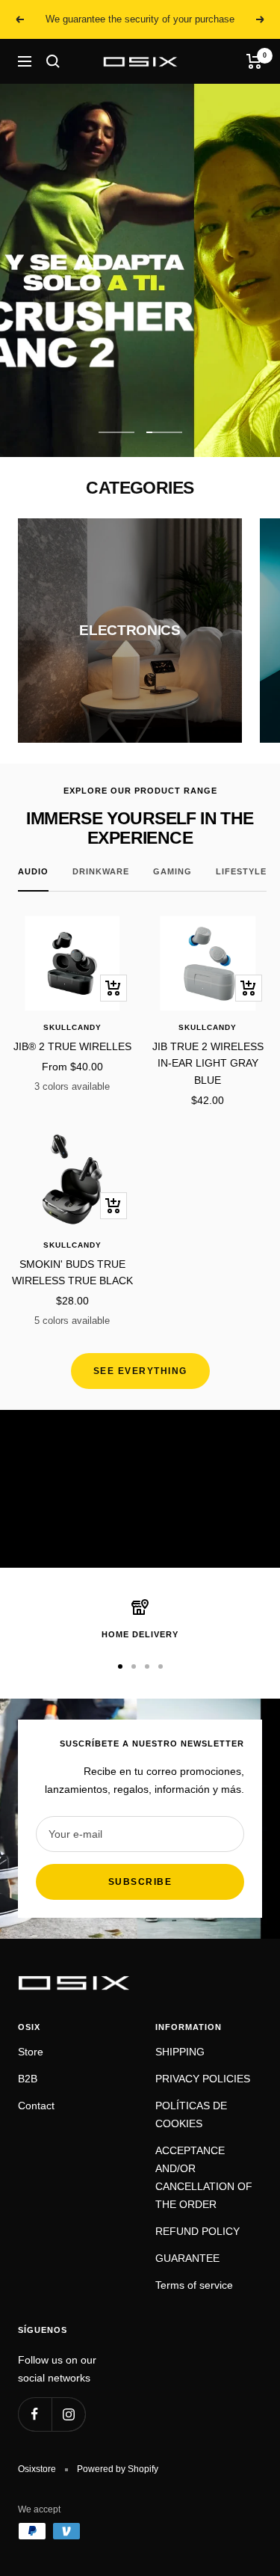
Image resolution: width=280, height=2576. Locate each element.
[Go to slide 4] (161, 1666)
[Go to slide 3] (147, 1666)
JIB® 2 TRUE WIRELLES (72, 1046)
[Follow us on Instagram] (68, 2414)
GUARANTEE (187, 2258)
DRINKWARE (101, 871)
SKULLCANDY (72, 1027)
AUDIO (33, 871)
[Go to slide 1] (120, 1666)
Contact (36, 2106)
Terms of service (194, 2285)
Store (31, 2052)
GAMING (172, 871)
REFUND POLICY (197, 2231)
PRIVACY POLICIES (203, 2079)
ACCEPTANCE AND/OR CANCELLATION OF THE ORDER (204, 2177)
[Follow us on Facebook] (35, 2414)
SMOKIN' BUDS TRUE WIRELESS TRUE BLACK (72, 1272)
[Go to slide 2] (134, 1666)
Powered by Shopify (118, 2469)
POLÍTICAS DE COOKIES (191, 2115)
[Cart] (254, 61)
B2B (28, 2079)
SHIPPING (180, 2052)
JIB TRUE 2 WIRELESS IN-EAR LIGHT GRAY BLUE (208, 1063)
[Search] (53, 61)
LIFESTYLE (241, 871)
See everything (140, 1371)
